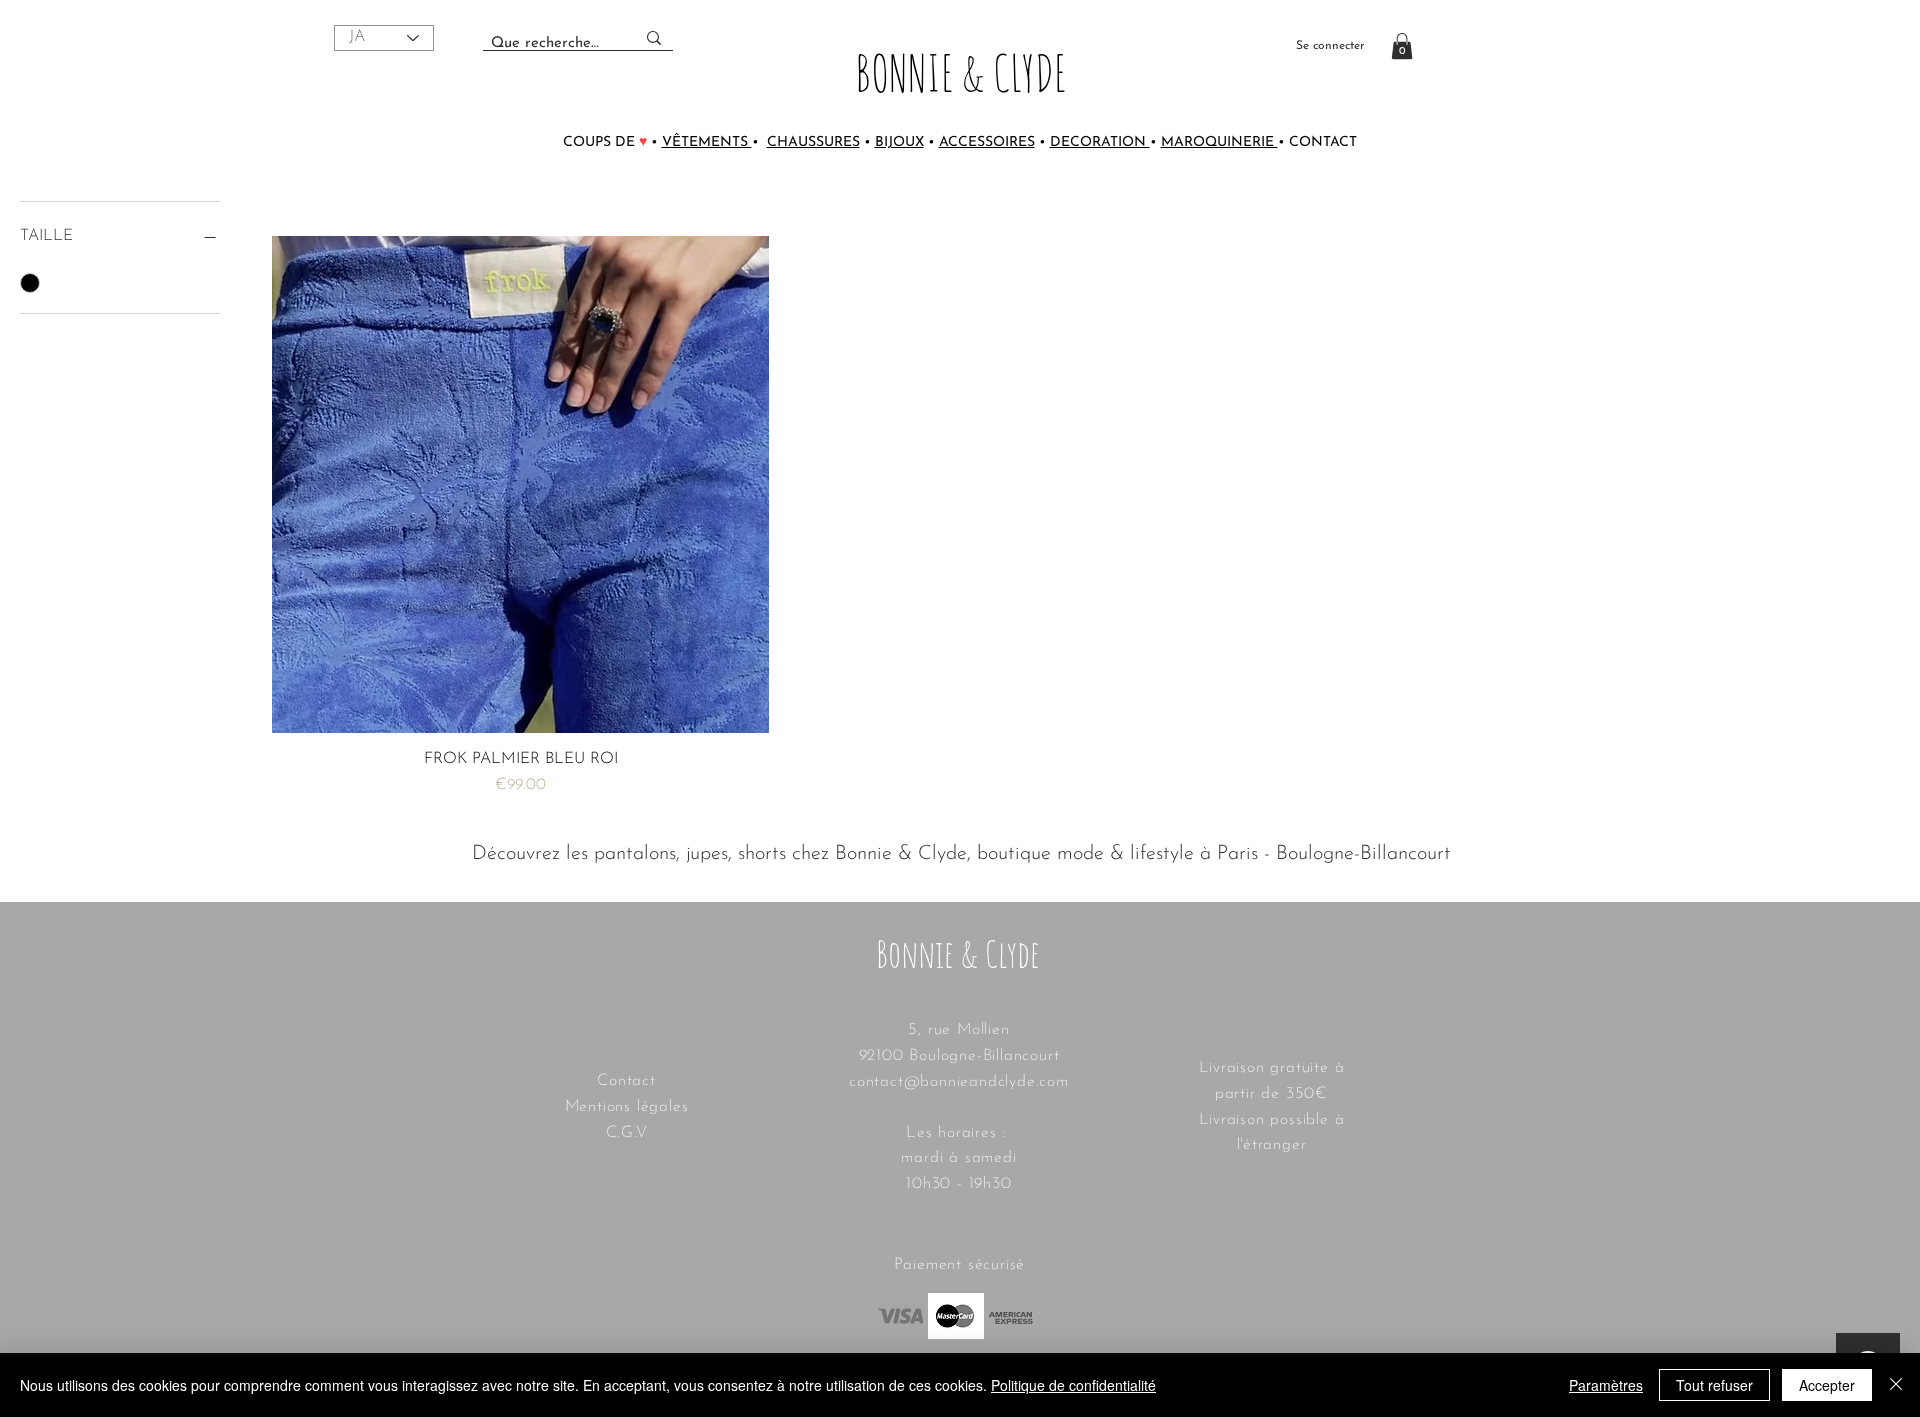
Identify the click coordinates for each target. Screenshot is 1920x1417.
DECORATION (1100, 142)
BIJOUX (899, 142)
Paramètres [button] (1606, 1385)
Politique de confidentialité (1073, 1385)
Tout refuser (1714, 1385)
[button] (1402, 46)
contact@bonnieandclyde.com (959, 1082)
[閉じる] (1896, 1385)
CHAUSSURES (813, 142)
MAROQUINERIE (1219, 142)
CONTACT (1323, 142)
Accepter (1827, 1385)
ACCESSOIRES (987, 142)
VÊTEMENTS (707, 142)
